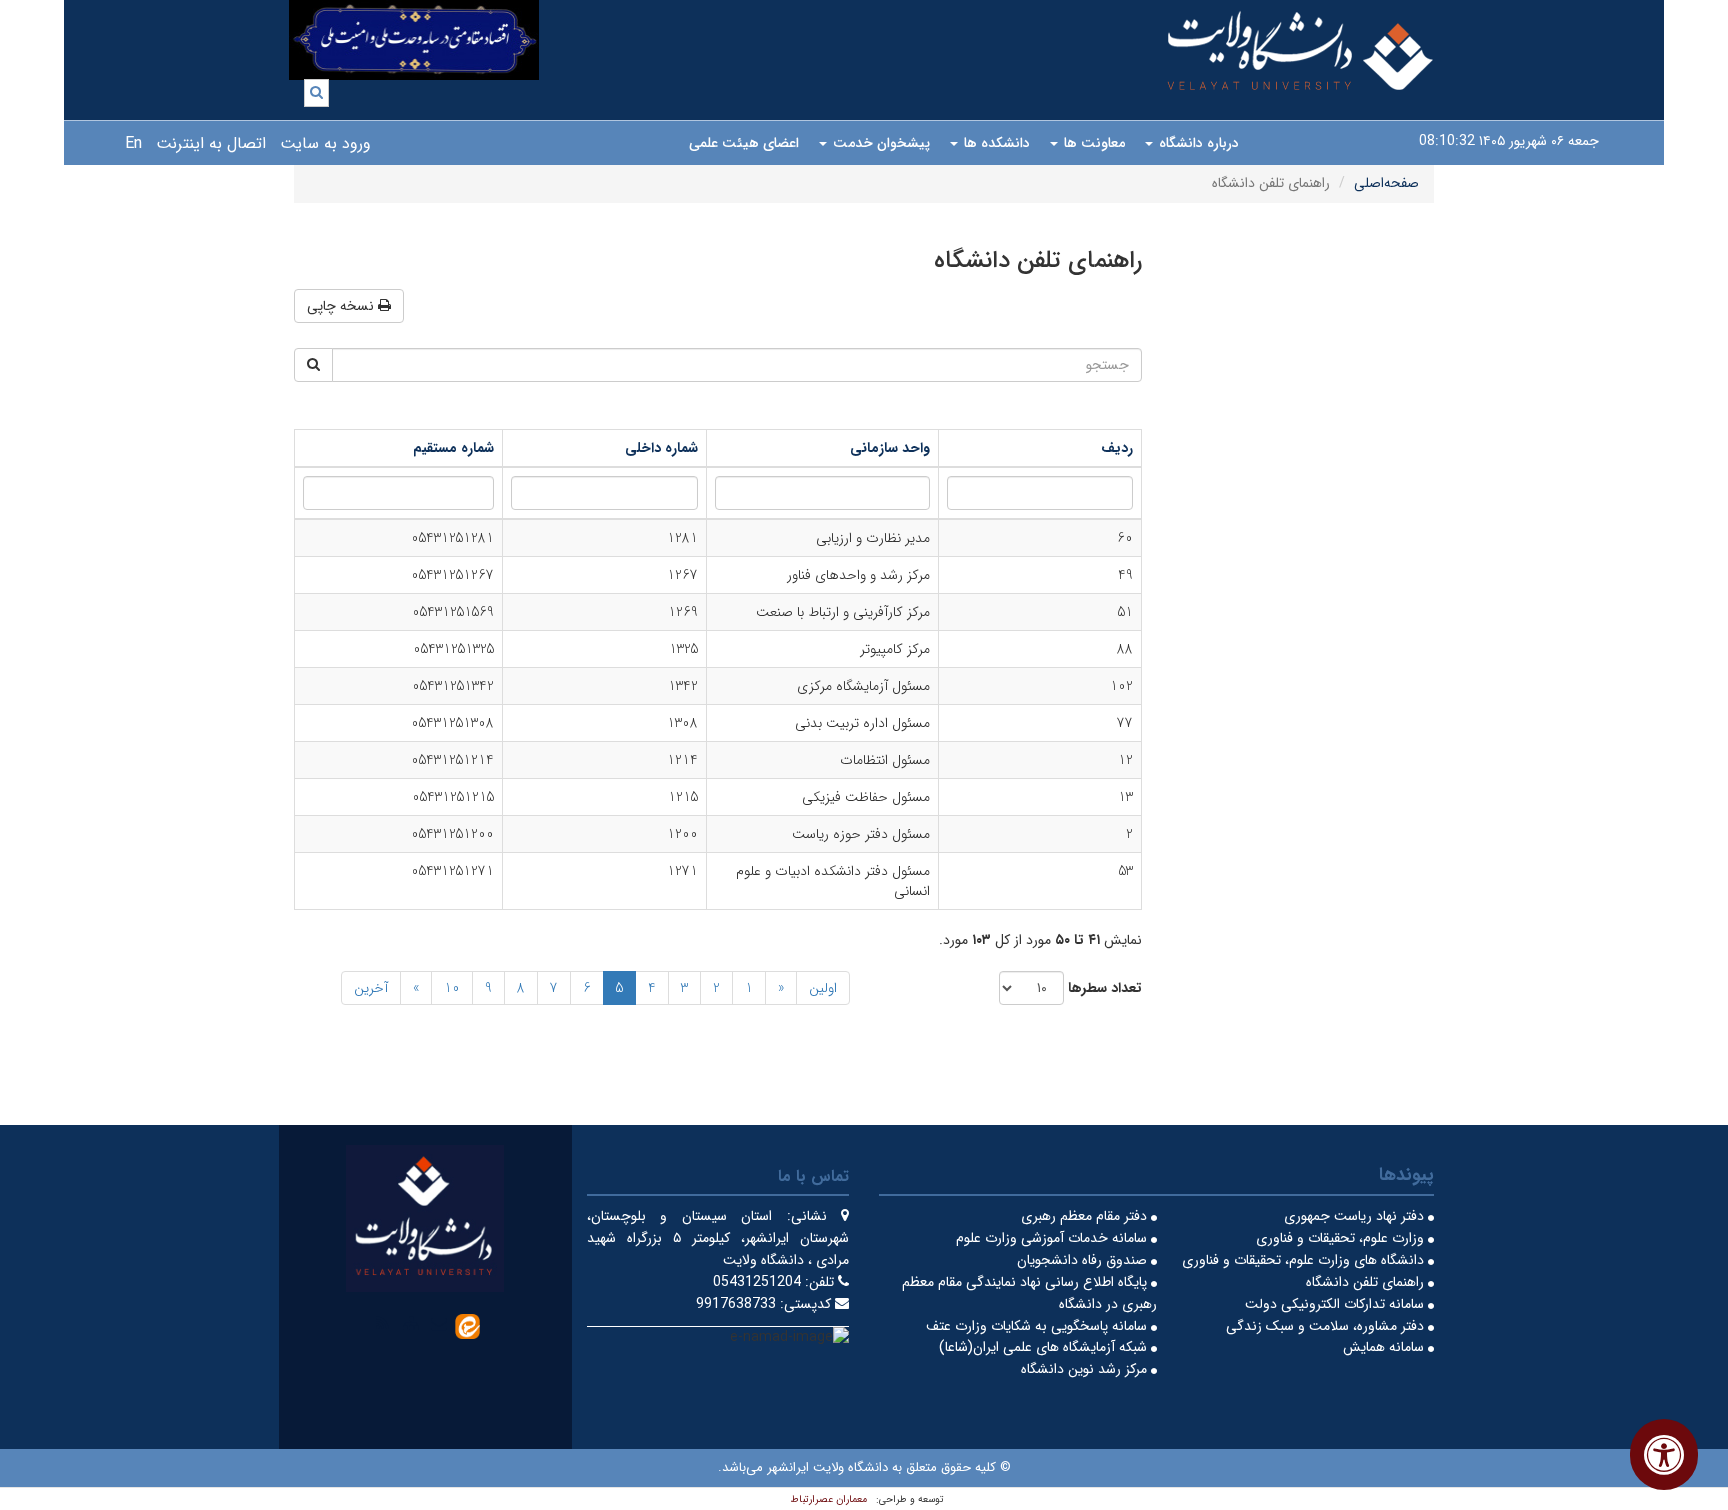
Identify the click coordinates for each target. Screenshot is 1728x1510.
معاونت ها (1092, 143)
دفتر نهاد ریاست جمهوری (1356, 1216)
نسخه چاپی (342, 306)
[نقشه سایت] (411, 1323)
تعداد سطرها (1105, 988)
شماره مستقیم (453, 448)
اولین (823, 988)
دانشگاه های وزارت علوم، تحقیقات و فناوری (1305, 1260)
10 (452, 988)
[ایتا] (467, 1325)
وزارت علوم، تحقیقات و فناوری (1342, 1238)
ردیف (1117, 448)
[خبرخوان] (383, 1323)
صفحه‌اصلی (1386, 183)
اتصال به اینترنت (211, 143)
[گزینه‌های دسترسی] (1664, 1454)
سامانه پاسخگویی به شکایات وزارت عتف (1038, 1326)
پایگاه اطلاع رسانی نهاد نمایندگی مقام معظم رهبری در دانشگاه (1029, 1293)
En (133, 143)
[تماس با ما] (439, 1323)
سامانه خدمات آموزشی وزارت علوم (1053, 1238)
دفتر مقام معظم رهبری (1086, 1216)
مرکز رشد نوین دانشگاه (1086, 1369)
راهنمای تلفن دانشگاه (1367, 1282)
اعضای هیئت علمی (744, 143)
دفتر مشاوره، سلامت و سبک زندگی (1327, 1326)
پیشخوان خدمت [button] (879, 143)
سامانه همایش (1385, 1347)
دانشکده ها (995, 143)
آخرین (371, 988)
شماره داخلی (661, 448)
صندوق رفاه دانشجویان (1084, 1260)
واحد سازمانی (890, 448)
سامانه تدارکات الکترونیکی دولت (1336, 1304)
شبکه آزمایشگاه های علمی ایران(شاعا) (1045, 1347)
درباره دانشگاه (1197, 143)
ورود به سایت (325, 143)
